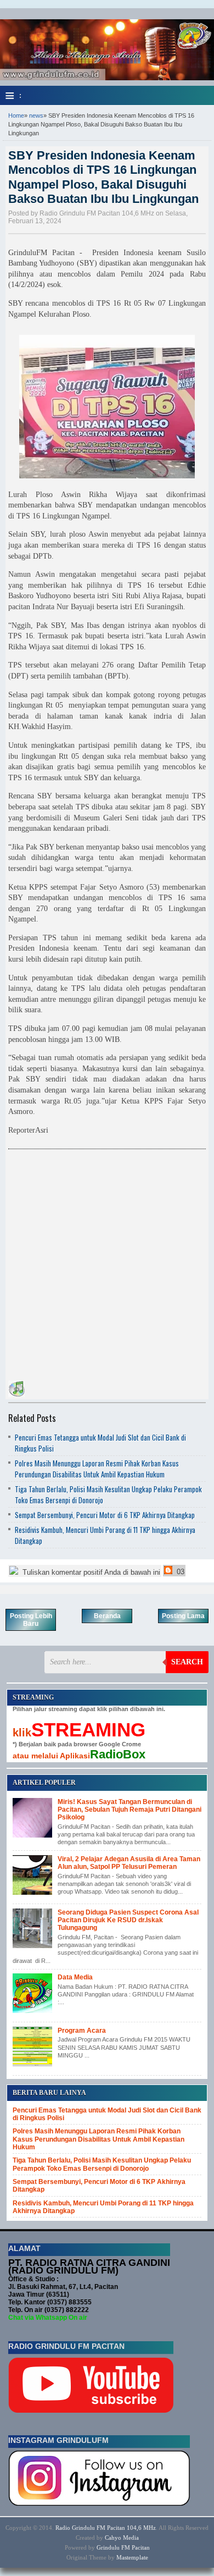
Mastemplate (132, 2557)
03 (179, 1572)
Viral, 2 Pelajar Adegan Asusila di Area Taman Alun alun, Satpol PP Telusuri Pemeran (129, 1863)
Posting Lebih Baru (31, 1620)
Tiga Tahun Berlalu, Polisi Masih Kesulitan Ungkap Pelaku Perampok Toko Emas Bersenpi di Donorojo (102, 2164)
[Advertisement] (107, 1262)
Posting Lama (183, 1616)
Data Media (75, 1977)
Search (187, 1662)
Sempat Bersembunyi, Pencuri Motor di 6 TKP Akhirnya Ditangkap (105, 1515)
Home (16, 115)
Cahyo (113, 2538)
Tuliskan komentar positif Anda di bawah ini (90, 1572)
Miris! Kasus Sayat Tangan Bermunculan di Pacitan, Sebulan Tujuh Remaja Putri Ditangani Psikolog (129, 1810)
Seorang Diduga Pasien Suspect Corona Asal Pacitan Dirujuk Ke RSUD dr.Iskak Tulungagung (128, 1920)
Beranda (107, 1616)
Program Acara (82, 2031)
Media (131, 2538)
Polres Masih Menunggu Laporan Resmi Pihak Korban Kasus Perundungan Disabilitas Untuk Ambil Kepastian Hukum (97, 1469)
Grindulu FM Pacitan (123, 2547)
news (36, 115)
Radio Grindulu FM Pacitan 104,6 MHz (106, 2528)
